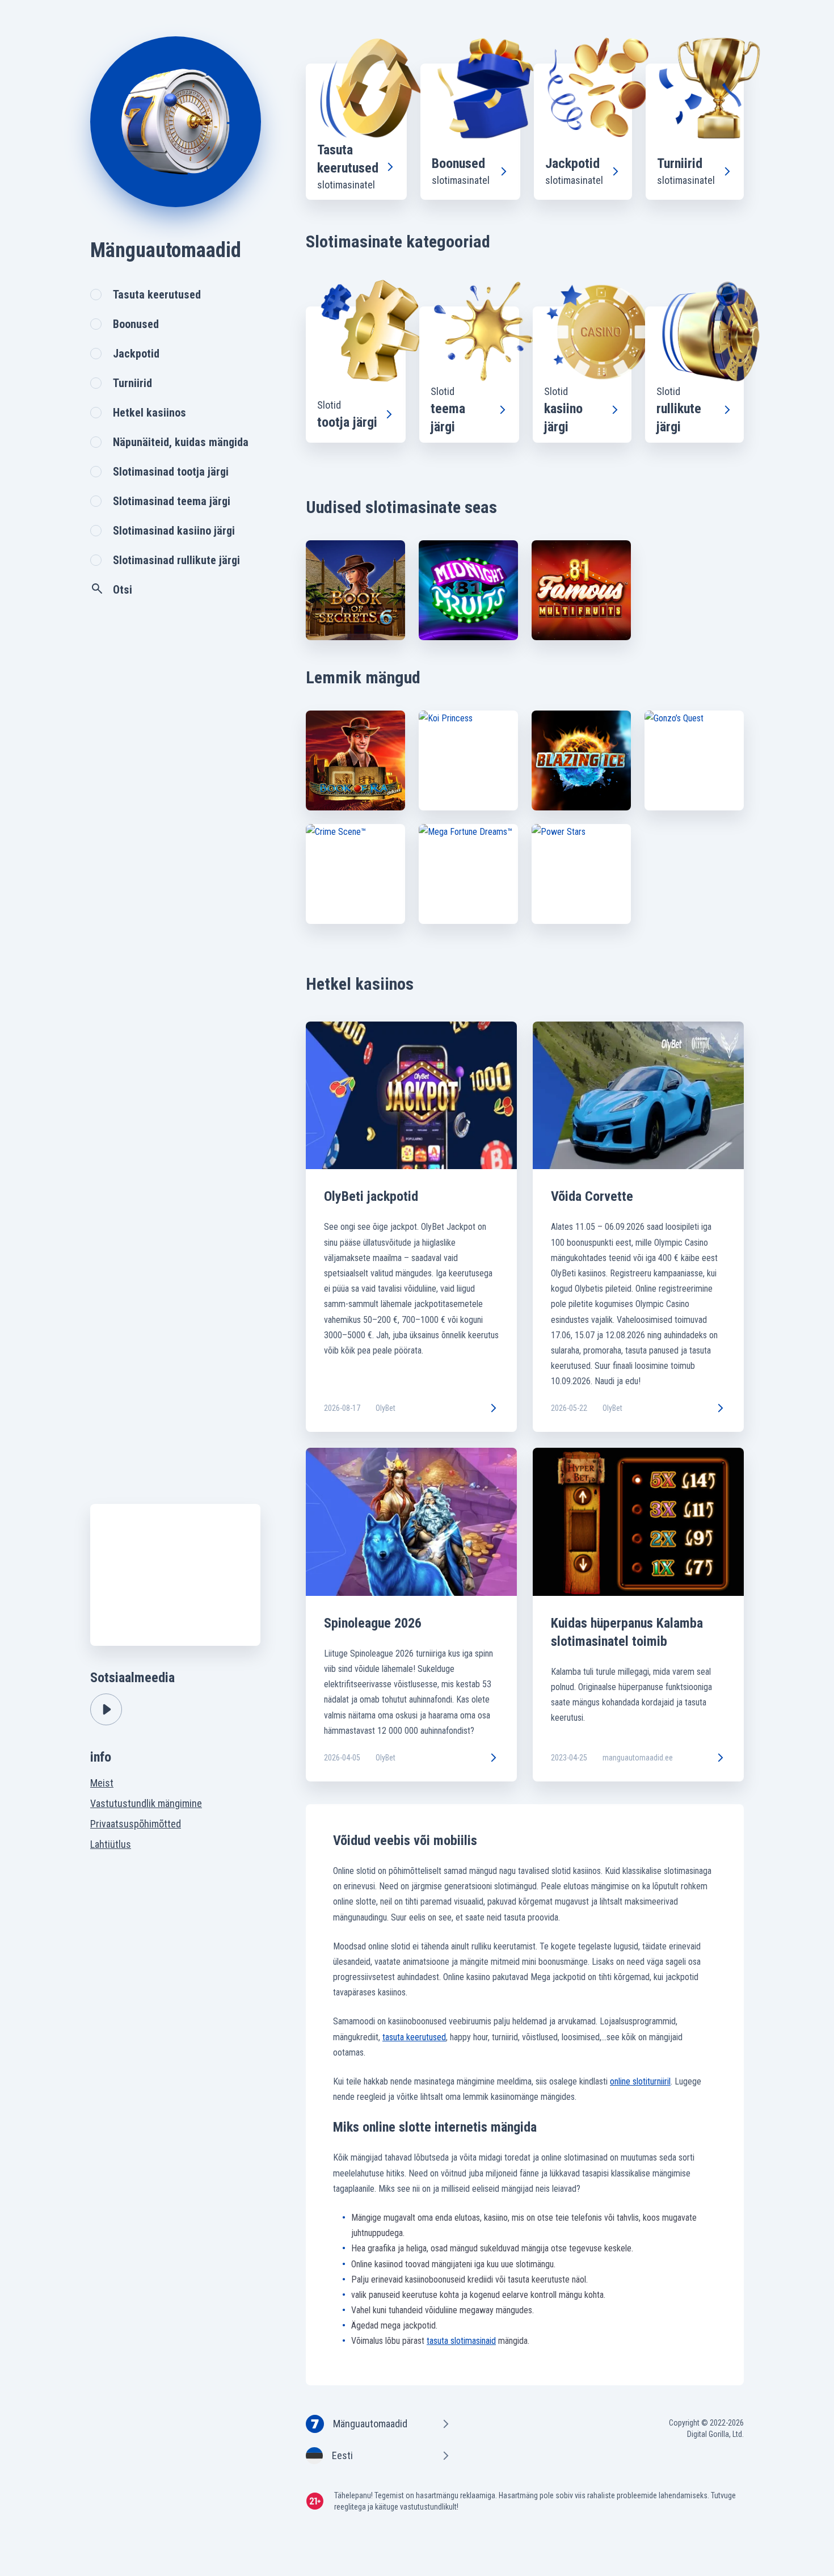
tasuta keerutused (414, 2037)
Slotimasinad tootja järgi (171, 472)
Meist (102, 1783)
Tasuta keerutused (157, 295)
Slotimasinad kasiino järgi (174, 531)
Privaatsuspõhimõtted (136, 1824)
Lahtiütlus (111, 1844)
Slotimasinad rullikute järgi (176, 560)
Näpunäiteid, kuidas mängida (181, 442)
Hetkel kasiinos (149, 413)
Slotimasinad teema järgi (172, 501)
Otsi (123, 590)
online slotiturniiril (640, 2081)
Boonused (136, 324)
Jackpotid (136, 354)
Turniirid (132, 383)
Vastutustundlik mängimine (146, 1803)
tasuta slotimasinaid (461, 2341)
